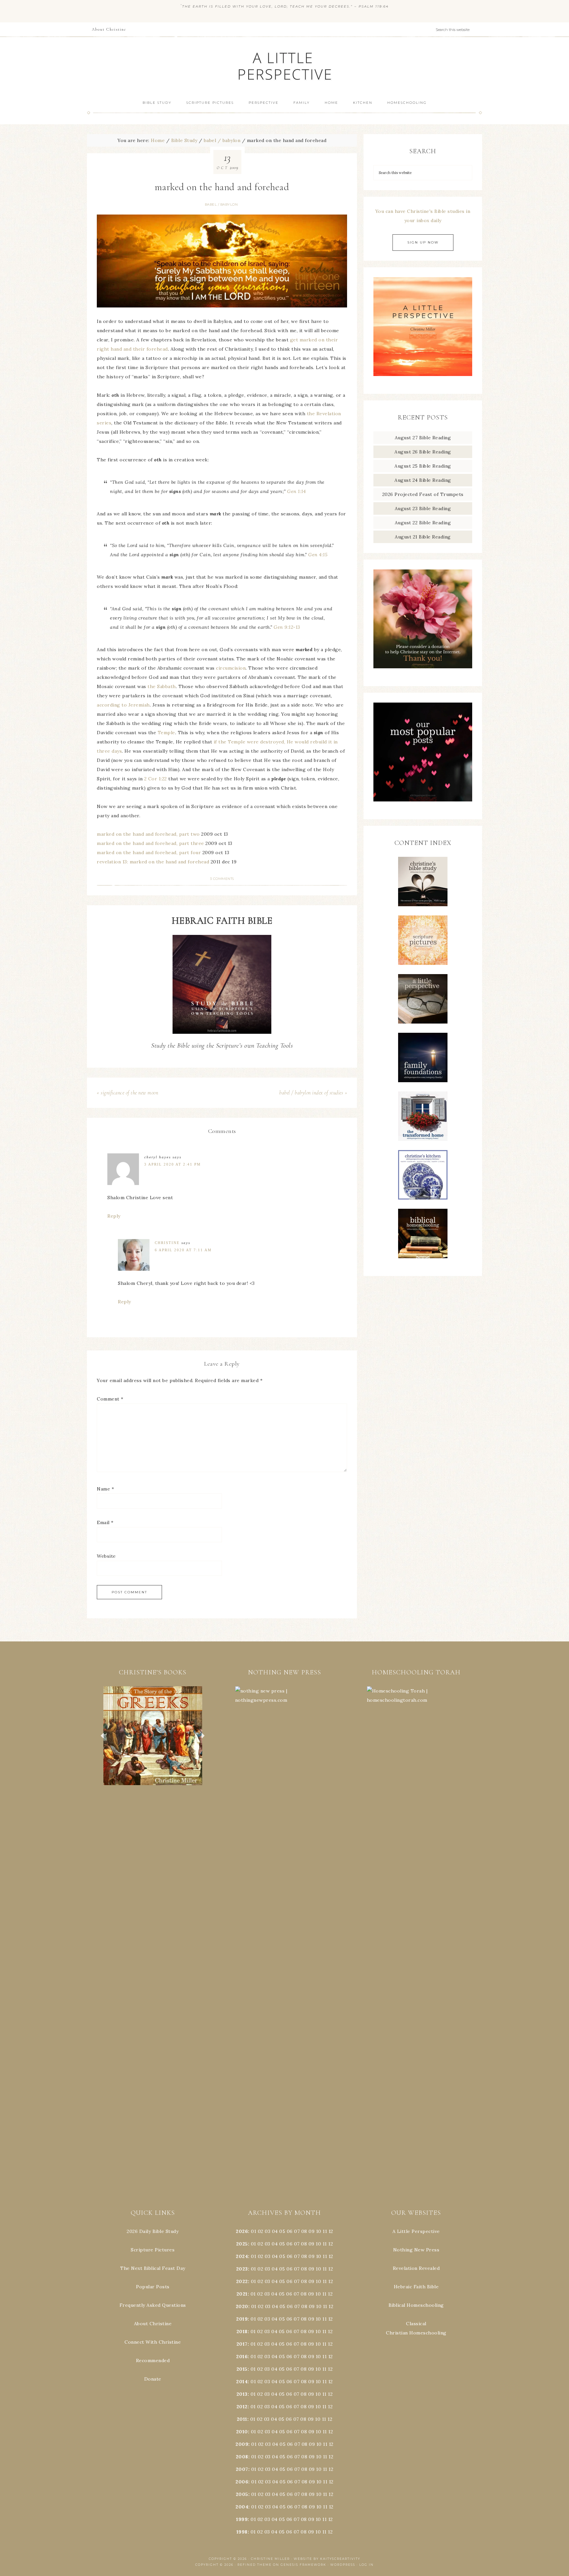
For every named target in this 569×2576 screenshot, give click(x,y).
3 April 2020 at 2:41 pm (173, 1164)
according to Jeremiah (123, 705)
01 (254, 2231)
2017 (242, 2344)
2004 (242, 2507)
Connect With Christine (153, 2342)
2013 (242, 2394)
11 (325, 2244)
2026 (242, 2231)
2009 (242, 2444)
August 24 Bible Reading (423, 480)
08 (304, 2231)
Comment (110, 1399)
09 (312, 2244)
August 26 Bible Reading (423, 452)
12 (331, 2244)
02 (261, 2231)
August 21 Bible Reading (423, 537)
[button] (153, 1736)
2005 (242, 2494)
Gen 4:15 (318, 555)
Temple (166, 733)
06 (290, 2231)
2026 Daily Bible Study (153, 2231)
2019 (242, 2319)
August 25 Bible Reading (423, 466)
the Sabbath (162, 686)
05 (282, 2231)
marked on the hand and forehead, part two (148, 834)
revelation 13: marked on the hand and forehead (153, 862)
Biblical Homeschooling (416, 2305)
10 (318, 2244)
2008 (242, 2457)
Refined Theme (255, 2565)
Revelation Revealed (416, 2268)
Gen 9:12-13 (287, 627)
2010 (242, 2432)
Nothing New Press (416, 2250)
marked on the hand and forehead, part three (150, 843)
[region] (153, 1736)
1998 (242, 2532)
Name (105, 1489)
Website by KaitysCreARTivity (327, 2559)
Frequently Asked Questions (153, 2305)
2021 (242, 2294)
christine (167, 1243)
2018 (242, 2331)
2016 (242, 2357)
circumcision (231, 668)
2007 (242, 2469)
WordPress (343, 2565)
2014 (242, 2382)
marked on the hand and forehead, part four (149, 853)
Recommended (153, 2360)
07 (297, 2231)
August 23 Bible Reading (423, 508)
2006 (242, 2482)
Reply (114, 1216)
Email (105, 1522)
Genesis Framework (303, 2565)
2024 (242, 2256)
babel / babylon (221, 204)
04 (275, 2231)
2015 (242, 2369)
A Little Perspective (284, 66)
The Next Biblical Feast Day (153, 2268)
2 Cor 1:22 (156, 779)
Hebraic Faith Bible (416, 2287)
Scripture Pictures (153, 2250)
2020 (242, 2306)
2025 (242, 2244)
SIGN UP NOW (423, 242)
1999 (242, 2519)
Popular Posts (153, 2287)
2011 (242, 2419)
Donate (153, 2379)
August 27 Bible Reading (423, 438)
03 (268, 2231)
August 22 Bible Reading (423, 523)
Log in (366, 2565)
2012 (242, 2407)
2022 (242, 2281)
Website (106, 1556)
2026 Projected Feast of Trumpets (423, 494)
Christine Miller (270, 2559)
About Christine (153, 2324)
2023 (242, 2269)
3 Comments (222, 879)
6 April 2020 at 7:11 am (183, 1250)
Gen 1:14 (296, 491)
